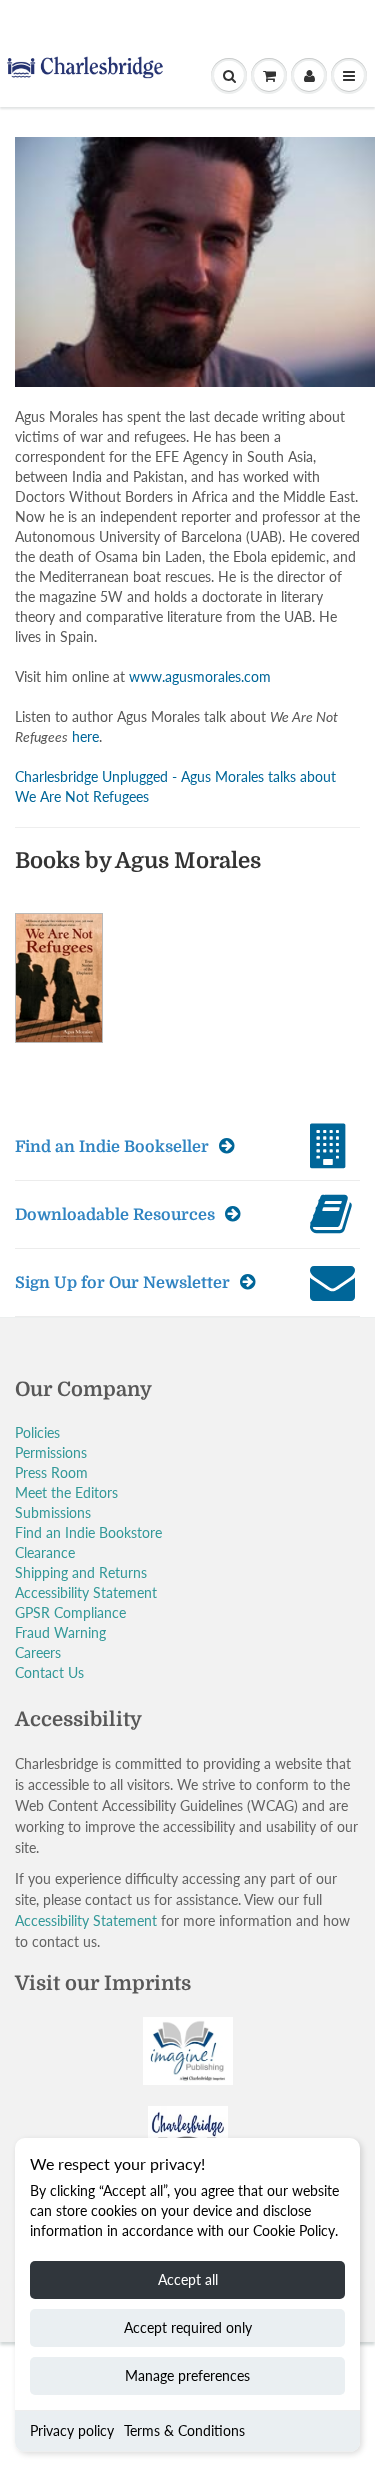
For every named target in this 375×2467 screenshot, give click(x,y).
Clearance (45, 1552)
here (85, 736)
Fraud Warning (60, 1632)
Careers (38, 1652)
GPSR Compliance (70, 1612)
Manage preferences (187, 2375)
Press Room (51, 1472)
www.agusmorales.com (200, 676)
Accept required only (188, 2327)
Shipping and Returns (81, 1572)
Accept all (188, 2279)
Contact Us (49, 1672)
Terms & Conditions (184, 2430)
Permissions (51, 1452)
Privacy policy (72, 2430)
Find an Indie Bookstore (88, 1532)
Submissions (53, 1512)
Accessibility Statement (86, 1592)
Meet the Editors (66, 1492)
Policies (37, 1432)
